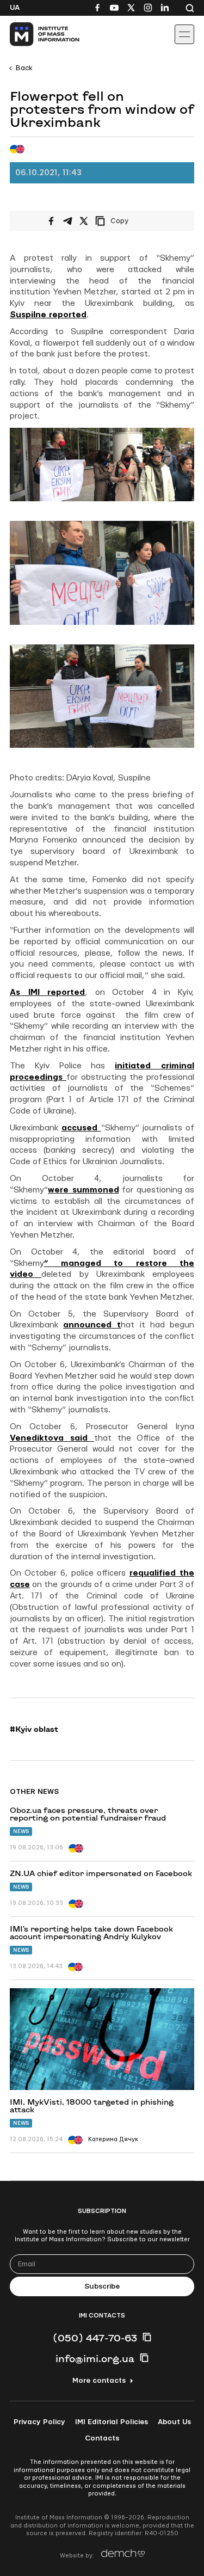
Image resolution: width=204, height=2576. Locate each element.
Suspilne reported (48, 315)
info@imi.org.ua (95, 2358)
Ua (15, 8)
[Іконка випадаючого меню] (184, 34)
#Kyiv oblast (34, 1729)
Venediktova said (52, 1438)
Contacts (102, 2438)
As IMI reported (47, 992)
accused (81, 1128)
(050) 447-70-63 (95, 2338)
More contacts (99, 2381)
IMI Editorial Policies (112, 2422)
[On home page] (33, 34)
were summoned (84, 1190)
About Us (174, 2422)
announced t (92, 1325)
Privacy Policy (39, 2422)
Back (24, 68)
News (21, 1831)
